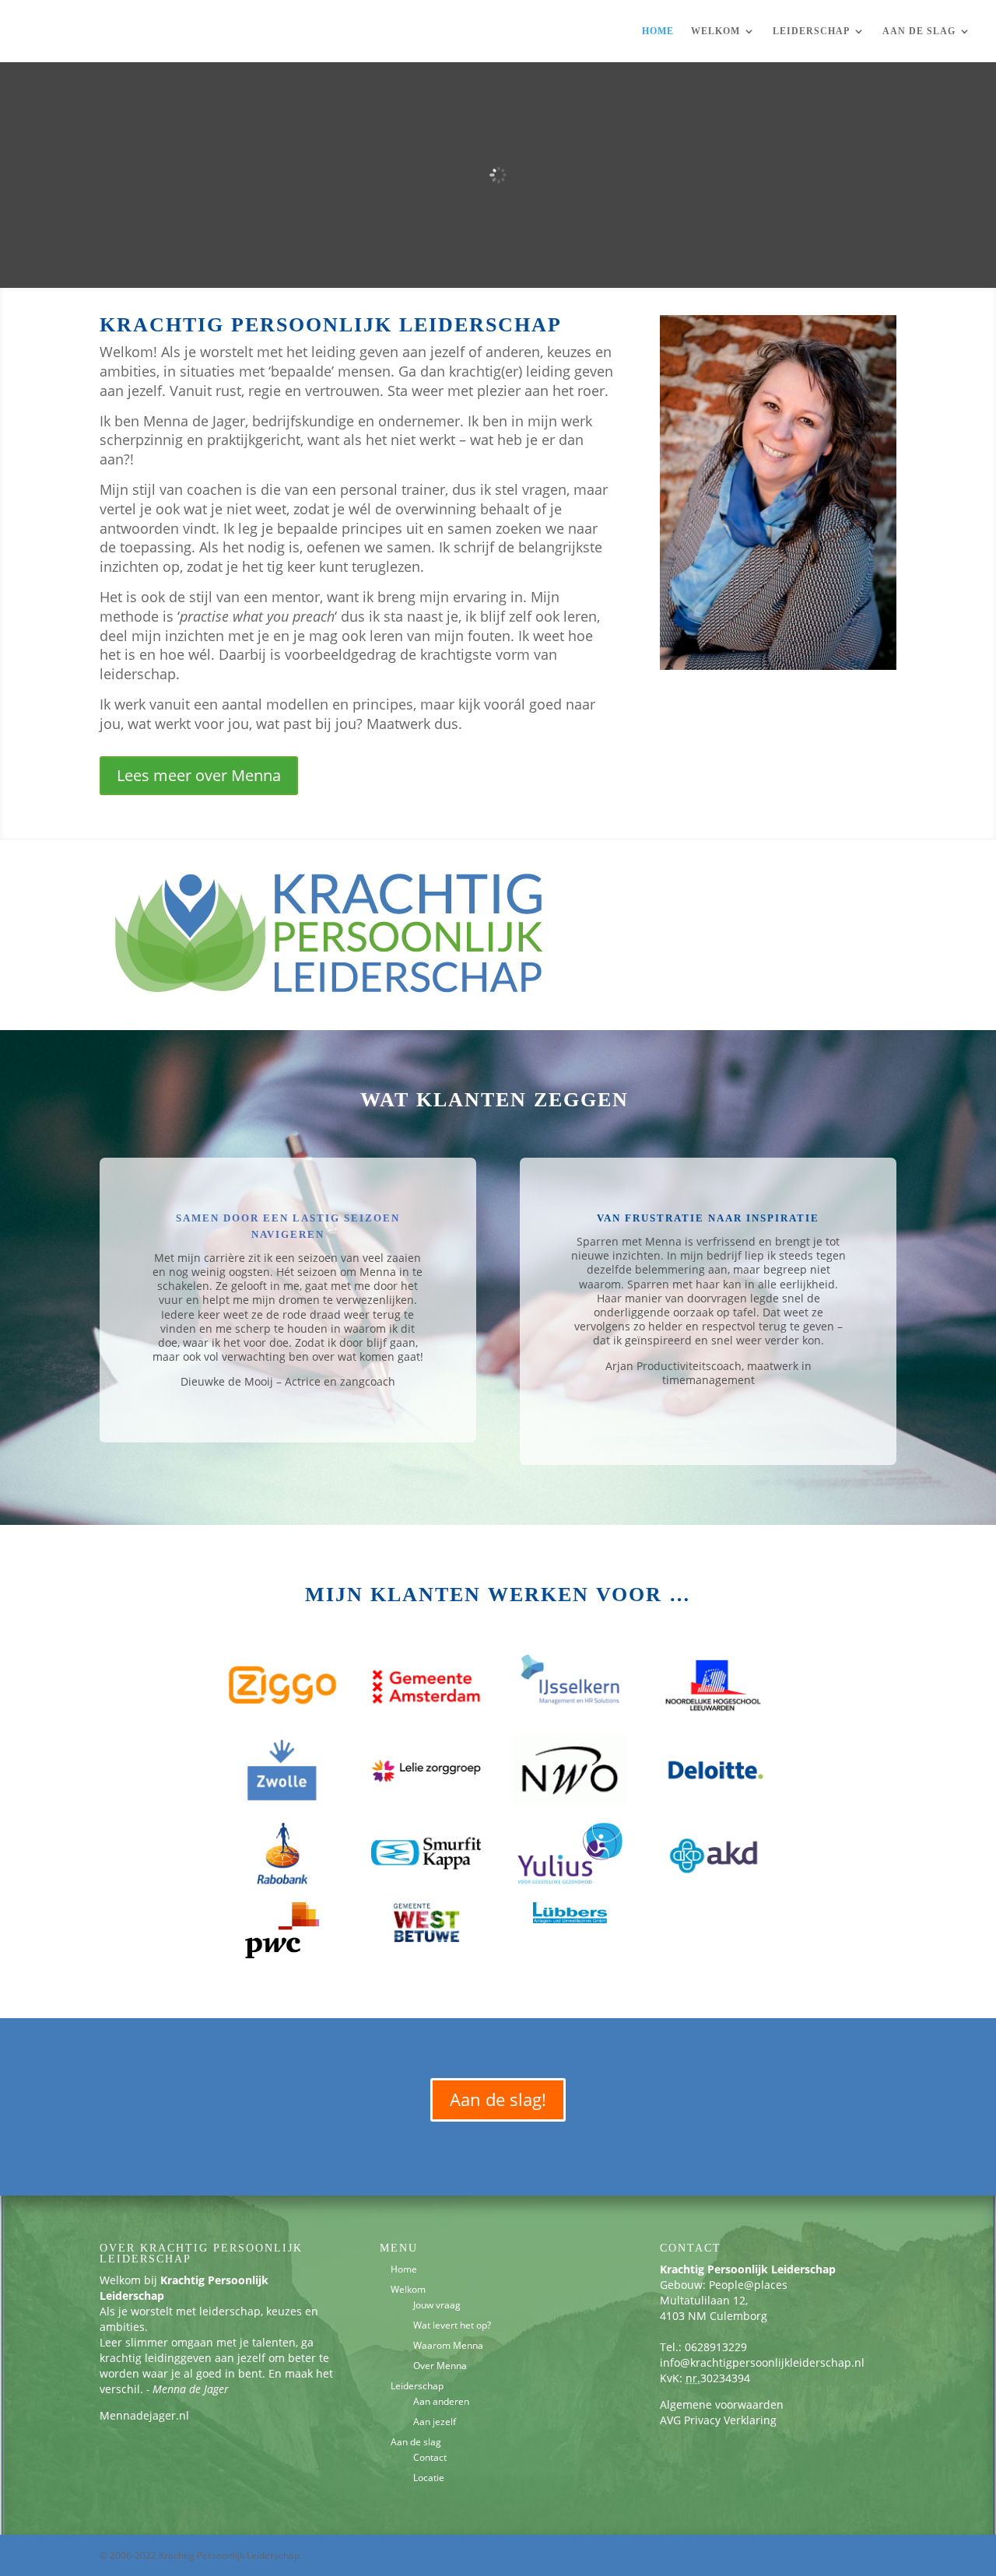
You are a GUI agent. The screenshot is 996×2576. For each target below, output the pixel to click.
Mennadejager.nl (144, 2415)
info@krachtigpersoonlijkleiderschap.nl (762, 2362)
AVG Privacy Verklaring (718, 2420)
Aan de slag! (498, 2099)
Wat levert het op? (452, 2325)
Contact (430, 2457)
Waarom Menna (448, 2345)
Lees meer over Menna (199, 775)
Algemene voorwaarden (722, 2404)
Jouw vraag (437, 2305)
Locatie (429, 2478)
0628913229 (716, 2347)
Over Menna (440, 2366)
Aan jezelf (435, 2422)
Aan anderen (441, 2401)
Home (658, 31)
